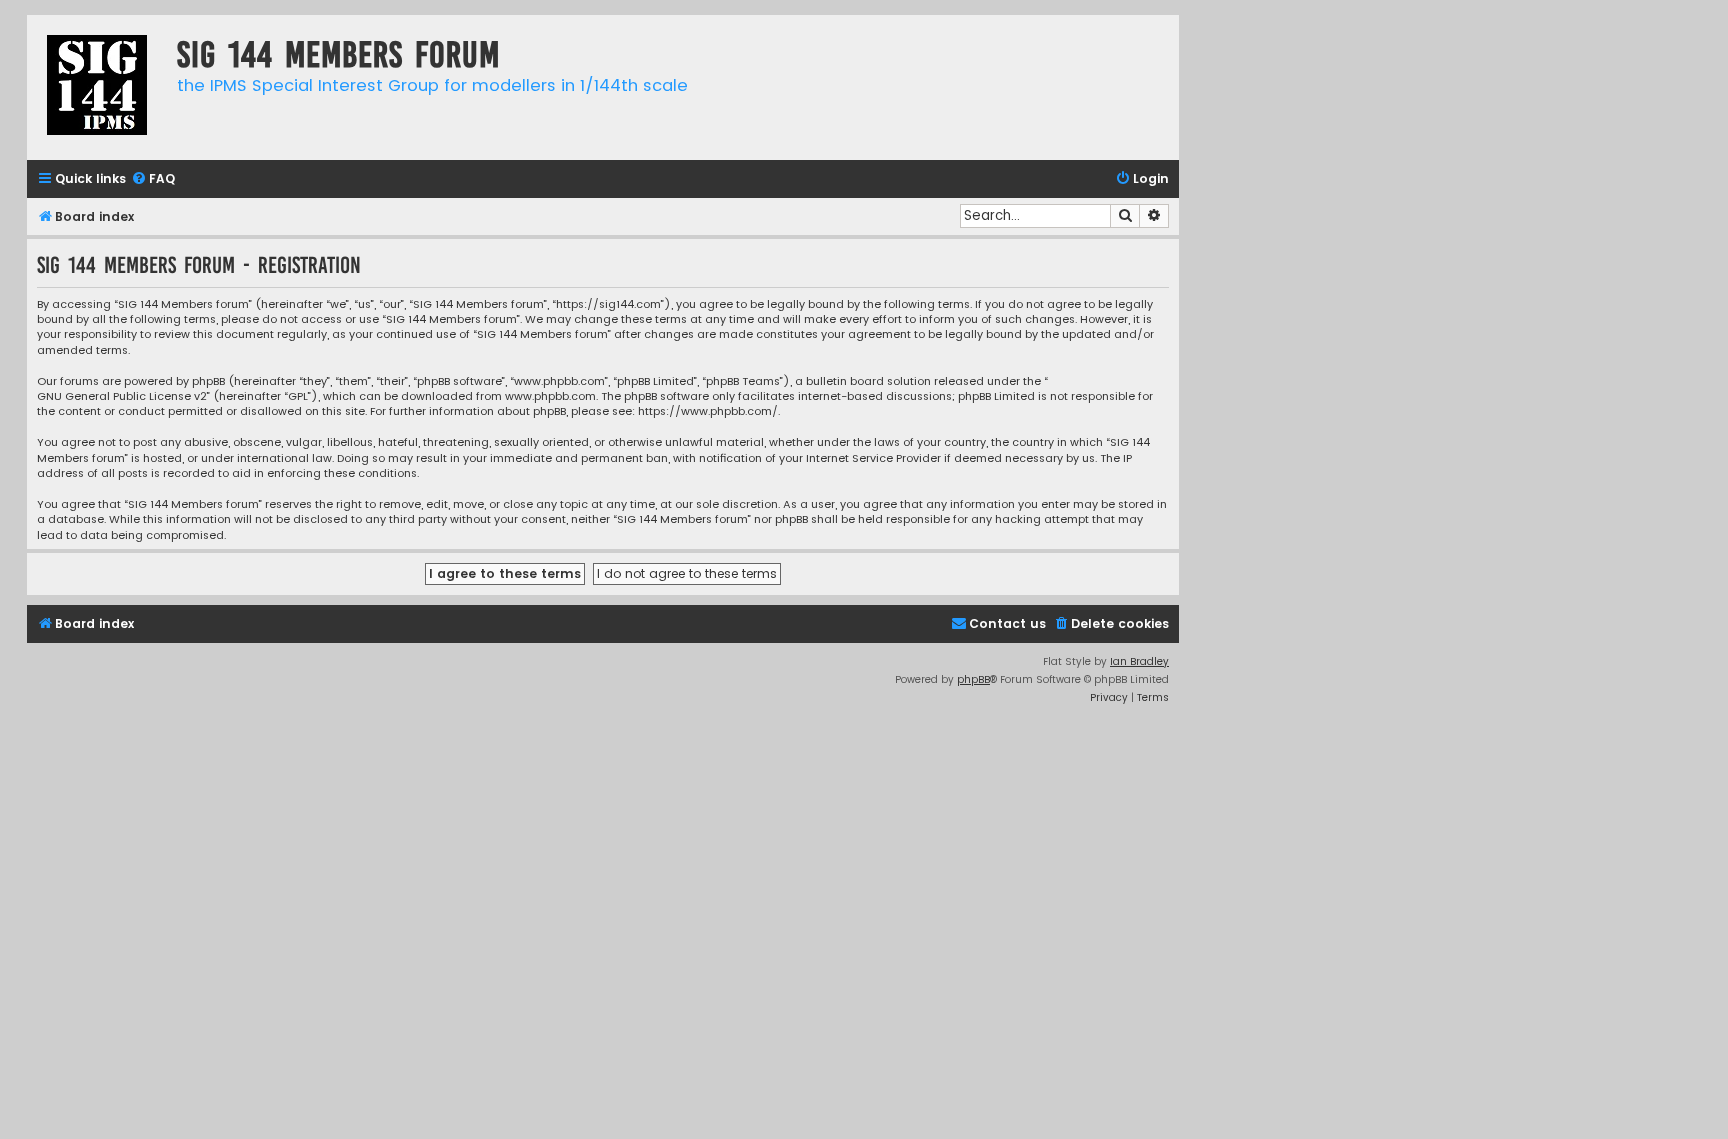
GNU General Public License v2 (122, 396)
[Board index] (97, 87)
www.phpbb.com (550, 396)
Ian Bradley (1139, 661)
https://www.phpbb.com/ (708, 411)
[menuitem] (153, 179)
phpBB (973, 679)
